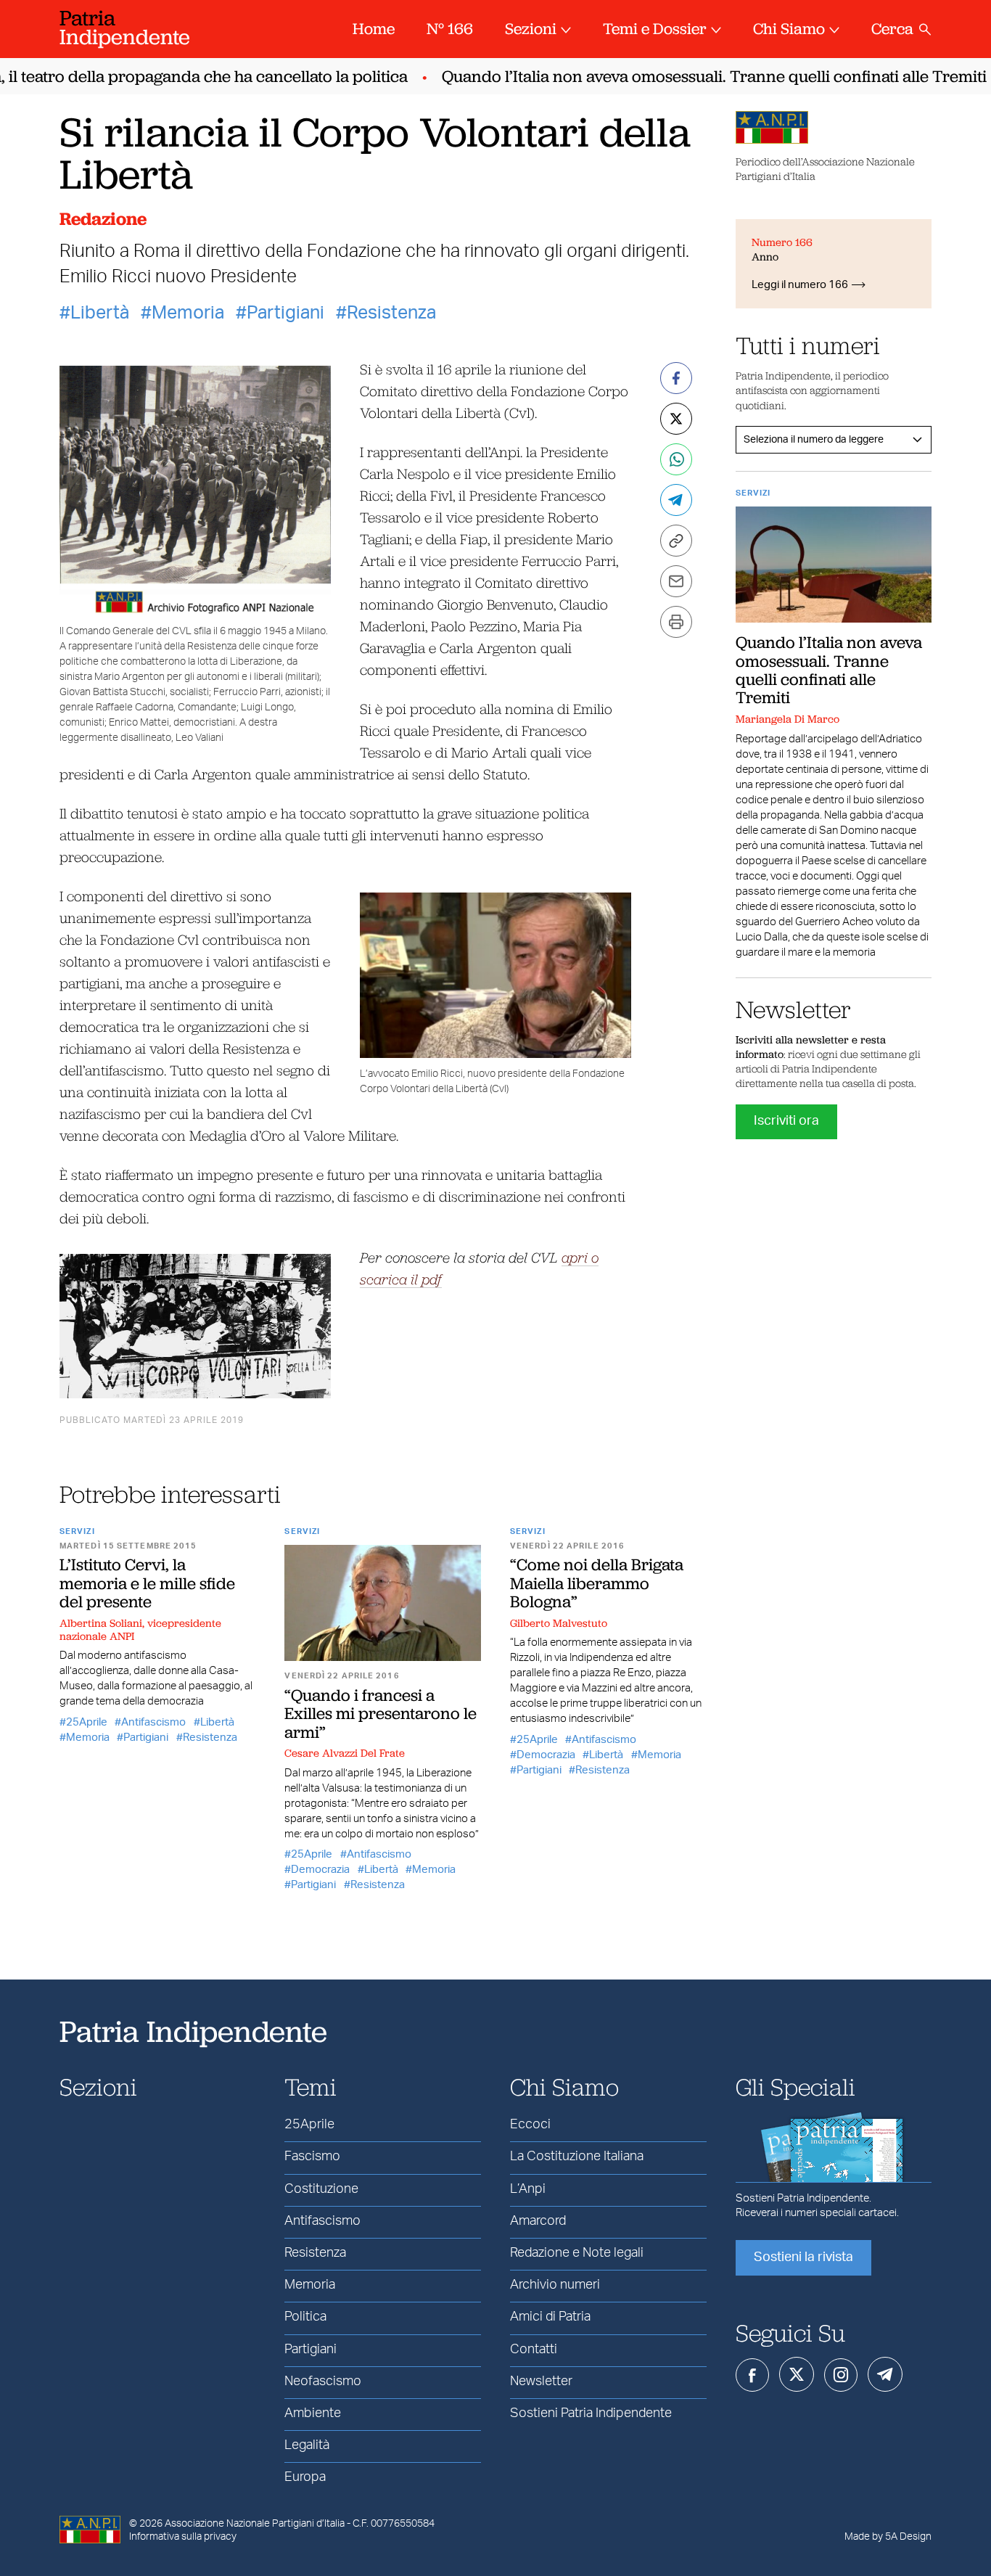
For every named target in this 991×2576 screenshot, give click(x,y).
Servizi (77, 1531)
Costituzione (321, 2189)
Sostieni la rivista (803, 2257)
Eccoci (530, 2125)
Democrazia (320, 1870)
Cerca (892, 29)
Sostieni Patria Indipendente (591, 2413)
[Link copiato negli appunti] (676, 541)
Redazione (103, 219)
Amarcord (538, 2221)
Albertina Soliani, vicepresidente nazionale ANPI (140, 1630)
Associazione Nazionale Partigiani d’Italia (255, 2524)
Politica (305, 2317)
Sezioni (531, 29)
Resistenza (391, 313)
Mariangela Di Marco (788, 719)
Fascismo (312, 2157)
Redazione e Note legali (577, 2253)
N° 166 (450, 29)
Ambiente (313, 2413)
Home (374, 29)
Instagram (841, 2375)
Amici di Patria (550, 2317)
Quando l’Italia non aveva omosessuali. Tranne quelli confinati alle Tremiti (692, 77)
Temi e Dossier (655, 29)
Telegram (885, 2374)
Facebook (752, 2375)
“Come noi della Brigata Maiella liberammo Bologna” (597, 1583)
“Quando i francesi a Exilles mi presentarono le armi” (381, 1714)
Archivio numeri (555, 2285)
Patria (125, 27)
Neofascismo (323, 2382)
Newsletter (541, 2382)
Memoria (188, 313)
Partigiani (285, 313)
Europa (305, 2477)
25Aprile (87, 1722)
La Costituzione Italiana (577, 2157)
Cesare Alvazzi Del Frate (345, 1753)
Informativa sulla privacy (183, 2537)
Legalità (307, 2445)
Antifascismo (153, 1722)
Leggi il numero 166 (800, 285)
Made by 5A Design (888, 2537)
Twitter (797, 2374)
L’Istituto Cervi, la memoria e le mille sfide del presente (147, 1583)
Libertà (100, 313)
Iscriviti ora (786, 1121)
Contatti (534, 2350)
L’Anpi (528, 2189)
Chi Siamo (789, 29)
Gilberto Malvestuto (559, 1623)
